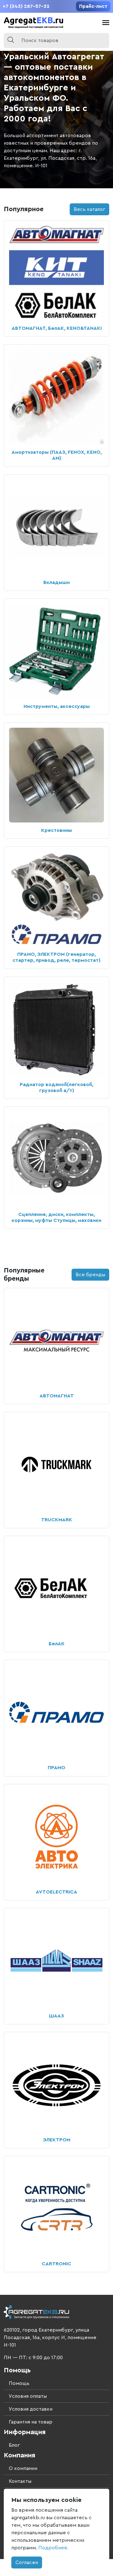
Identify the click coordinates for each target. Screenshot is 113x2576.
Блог (14, 2445)
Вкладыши (56, 582)
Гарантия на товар (31, 2422)
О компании (23, 2468)
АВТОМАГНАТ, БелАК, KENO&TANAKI (57, 328)
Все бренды (90, 1275)
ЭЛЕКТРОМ (57, 2140)
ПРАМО (56, 1768)
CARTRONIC (56, 2264)
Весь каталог (89, 209)
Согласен (27, 2563)
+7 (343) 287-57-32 (26, 6)
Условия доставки (31, 2409)
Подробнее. (53, 2548)
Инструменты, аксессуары (57, 706)
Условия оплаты (28, 2396)
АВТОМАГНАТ (57, 1396)
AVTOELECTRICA (56, 1892)
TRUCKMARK (57, 1520)
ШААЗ (56, 2016)
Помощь (19, 2383)
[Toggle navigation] (106, 23)
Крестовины (56, 830)
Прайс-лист (93, 6)
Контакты (20, 2481)
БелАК (57, 1644)
